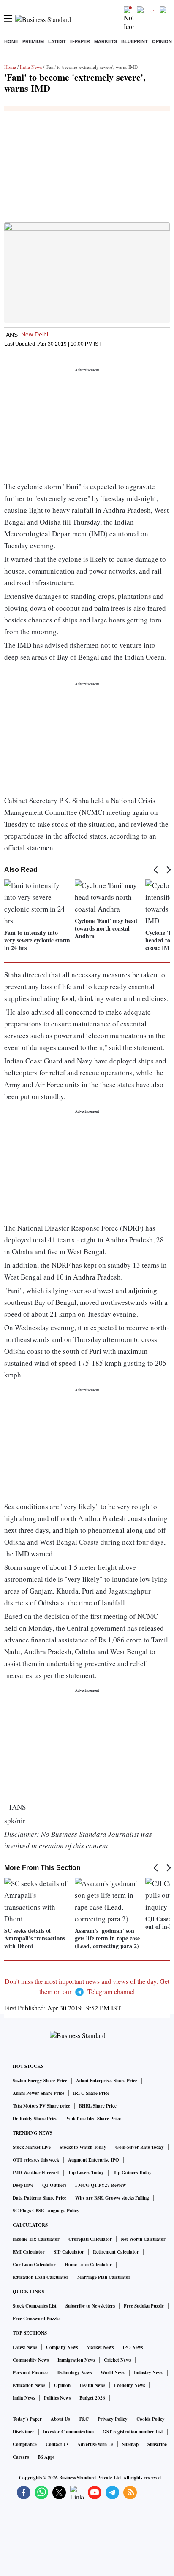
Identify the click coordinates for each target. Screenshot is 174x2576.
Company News (62, 2347)
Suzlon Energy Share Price (40, 2081)
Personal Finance (30, 2373)
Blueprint (135, 41)
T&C (84, 2419)
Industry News (148, 2373)
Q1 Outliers (54, 2185)
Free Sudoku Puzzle (144, 2306)
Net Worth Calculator (143, 2239)
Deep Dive (23, 2185)
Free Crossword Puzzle (36, 2319)
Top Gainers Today (132, 2173)
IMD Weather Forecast (36, 2173)
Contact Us (57, 2444)
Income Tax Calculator (36, 2239)
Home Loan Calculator (88, 2265)
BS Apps (46, 2457)
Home (11, 41)
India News (31, 67)
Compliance (25, 2444)
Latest (57, 41)
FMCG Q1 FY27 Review (101, 2185)
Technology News (74, 2373)
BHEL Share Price (98, 2106)
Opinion (162, 41)
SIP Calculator (69, 2252)
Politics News (57, 2398)
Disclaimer (23, 2432)
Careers (21, 2457)
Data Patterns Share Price (39, 2198)
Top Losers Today (86, 2173)
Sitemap (130, 2444)
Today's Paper (27, 2419)
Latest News (25, 2347)
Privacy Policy (113, 2419)
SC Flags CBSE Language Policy (46, 2211)
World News (113, 2373)
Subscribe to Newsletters (90, 2306)
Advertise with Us (95, 2444)
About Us (60, 2419)
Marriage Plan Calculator (104, 2277)
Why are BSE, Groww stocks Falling (112, 2198)
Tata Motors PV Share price (41, 2106)
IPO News (133, 2347)
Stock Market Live (32, 2147)
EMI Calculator (29, 2252)
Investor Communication (68, 2432)
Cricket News (117, 2360)
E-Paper (80, 41)
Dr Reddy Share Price (35, 2119)
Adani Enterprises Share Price (107, 2081)
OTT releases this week (36, 2160)
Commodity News (31, 2360)
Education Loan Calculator (41, 2277)
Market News (100, 2347)
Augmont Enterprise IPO (94, 2160)
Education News (29, 2385)
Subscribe (157, 2444)
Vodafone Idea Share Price (94, 2119)
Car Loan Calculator (34, 2265)
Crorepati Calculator (90, 2239)
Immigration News (76, 2360)
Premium (33, 41)
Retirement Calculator (116, 2252)
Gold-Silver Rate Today (140, 2147)
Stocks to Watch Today (83, 2147)
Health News (92, 2385)
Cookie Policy (151, 2419)
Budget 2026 (92, 2398)
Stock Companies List (35, 2306)
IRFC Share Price (91, 2093)
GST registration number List (133, 2432)
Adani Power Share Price (38, 2093)
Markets (106, 41)
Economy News (129, 2385)
